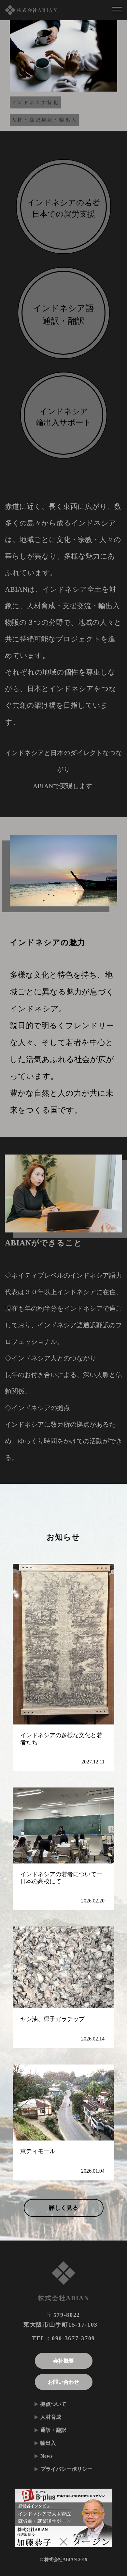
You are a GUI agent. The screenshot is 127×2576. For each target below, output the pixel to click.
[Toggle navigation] (117, 10)
